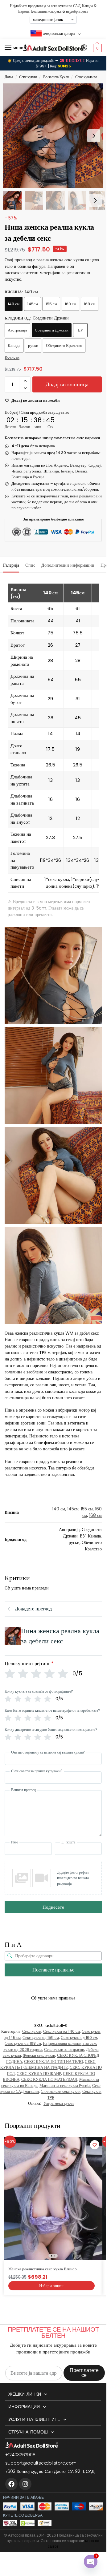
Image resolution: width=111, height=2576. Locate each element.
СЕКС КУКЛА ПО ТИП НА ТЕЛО (53, 2062)
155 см (51, 304)
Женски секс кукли (39, 2055)
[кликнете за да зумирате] (55, 136)
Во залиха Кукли (56, 77)
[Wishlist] (95, 2145)
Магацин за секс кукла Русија (65, 2086)
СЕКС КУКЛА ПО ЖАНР (39, 2074)
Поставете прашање (53, 1970)
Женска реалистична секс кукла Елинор (43, 2269)
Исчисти (12, 357)
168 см (90, 304)
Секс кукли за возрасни (64, 2050)
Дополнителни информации (68, 565)
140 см (14, 304)
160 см (70, 304)
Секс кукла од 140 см (62, 2031)
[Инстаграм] (25, 2484)
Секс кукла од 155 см (41, 2037)
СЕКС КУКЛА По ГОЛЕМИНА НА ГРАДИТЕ (48, 2065)
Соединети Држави (52, 330)
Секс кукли (28, 77)
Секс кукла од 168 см (23, 2043)
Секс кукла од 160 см (79, 2037)
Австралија (17, 330)
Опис (30, 565)
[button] (97, 48)
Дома (9, 77)
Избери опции (51, 2286)
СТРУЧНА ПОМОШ (28, 2432)
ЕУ (80, 330)
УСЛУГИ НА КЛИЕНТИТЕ (34, 2419)
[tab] (11, 565)
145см (33, 304)
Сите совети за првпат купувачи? (37, 1771)
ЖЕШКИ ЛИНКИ (25, 2394)
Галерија (11, 565)
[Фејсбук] (11, 2484)
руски (33, 346)
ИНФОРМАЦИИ (24, 2407)
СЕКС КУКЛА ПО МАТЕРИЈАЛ (49, 2079)
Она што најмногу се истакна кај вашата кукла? (48, 1752)
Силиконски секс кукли (61, 2091)
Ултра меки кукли (59, 2103)
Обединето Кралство (64, 346)
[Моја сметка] (84, 48)
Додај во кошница (67, 384)
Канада (14, 346)
